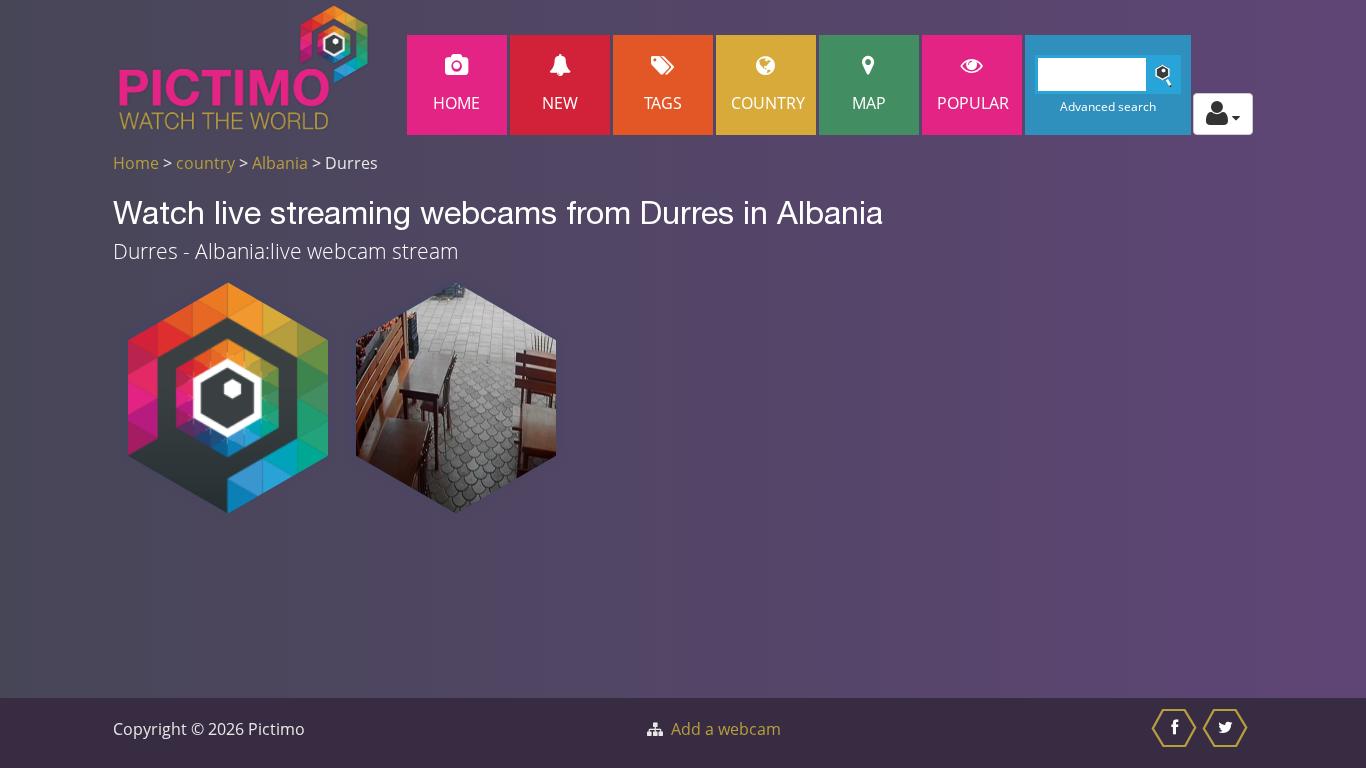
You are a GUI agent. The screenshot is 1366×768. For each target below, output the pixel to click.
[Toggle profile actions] (1223, 114)
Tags (663, 103)
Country (768, 103)
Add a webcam (726, 729)
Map (869, 103)
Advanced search (1108, 106)
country (205, 163)
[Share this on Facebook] (1176, 733)
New (560, 103)
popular (973, 103)
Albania (280, 163)
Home (456, 103)
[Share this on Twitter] (1227, 733)
